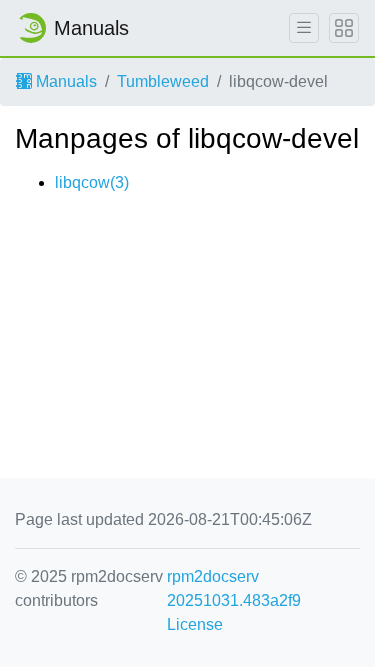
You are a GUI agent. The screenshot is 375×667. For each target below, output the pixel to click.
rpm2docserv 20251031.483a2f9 (234, 588)
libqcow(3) (92, 182)
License (195, 624)
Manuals (64, 81)
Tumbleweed (163, 81)
